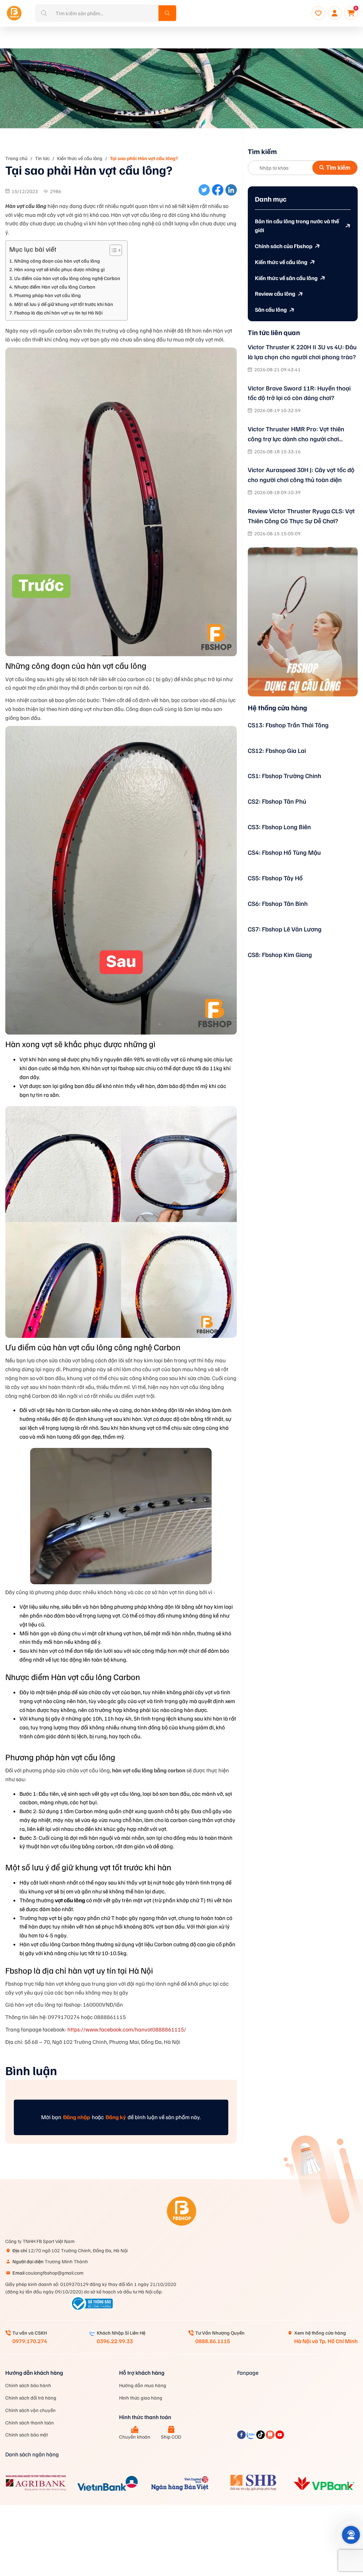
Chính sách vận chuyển (30, 2410)
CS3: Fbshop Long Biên (279, 827)
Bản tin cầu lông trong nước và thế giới (297, 226)
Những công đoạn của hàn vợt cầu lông (57, 261)
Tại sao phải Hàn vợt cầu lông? (144, 158)
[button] (351, 2535)
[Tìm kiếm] (167, 13)
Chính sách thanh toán (30, 2422)
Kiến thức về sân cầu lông (286, 278)
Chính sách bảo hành (28, 2385)
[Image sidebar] (303, 622)
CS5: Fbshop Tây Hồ (275, 878)
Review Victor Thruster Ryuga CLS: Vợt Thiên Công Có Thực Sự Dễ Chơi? (301, 516)
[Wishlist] (318, 13)
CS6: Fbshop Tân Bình (278, 903)
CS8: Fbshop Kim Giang (280, 955)
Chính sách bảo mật (27, 2435)
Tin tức (42, 158)
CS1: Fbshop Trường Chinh (284, 776)
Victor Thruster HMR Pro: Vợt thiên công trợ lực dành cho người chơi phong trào (296, 434)
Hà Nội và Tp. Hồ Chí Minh (326, 2341)
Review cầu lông (275, 294)
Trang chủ (16, 158)
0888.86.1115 (213, 2341)
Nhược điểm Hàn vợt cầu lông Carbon (55, 286)
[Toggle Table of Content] (112, 250)
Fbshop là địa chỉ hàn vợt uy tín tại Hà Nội (58, 312)
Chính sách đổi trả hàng (31, 2398)
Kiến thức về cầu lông (80, 158)
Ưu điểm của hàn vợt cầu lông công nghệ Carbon (67, 278)
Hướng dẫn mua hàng (143, 2385)
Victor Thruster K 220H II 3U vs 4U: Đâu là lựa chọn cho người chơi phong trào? (302, 352)
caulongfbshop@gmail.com (48, 2273)
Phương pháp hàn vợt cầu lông (48, 295)
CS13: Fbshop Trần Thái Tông (288, 725)
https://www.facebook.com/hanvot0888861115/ (127, 2029)
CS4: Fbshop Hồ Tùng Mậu (284, 852)
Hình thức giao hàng (141, 2398)
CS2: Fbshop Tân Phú (277, 801)
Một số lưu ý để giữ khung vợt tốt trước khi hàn (64, 304)
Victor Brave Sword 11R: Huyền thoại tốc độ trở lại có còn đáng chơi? (299, 393)
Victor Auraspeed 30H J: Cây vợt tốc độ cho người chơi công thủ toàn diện (301, 475)
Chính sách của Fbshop (284, 246)
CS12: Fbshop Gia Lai (277, 750)
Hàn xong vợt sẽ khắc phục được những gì (59, 269)
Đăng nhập (77, 2117)
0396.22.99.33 (115, 2341)
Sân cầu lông (271, 310)
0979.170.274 (30, 2341)
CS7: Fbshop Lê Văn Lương (285, 929)
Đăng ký (116, 2117)
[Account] (335, 13)
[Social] (242, 2437)
